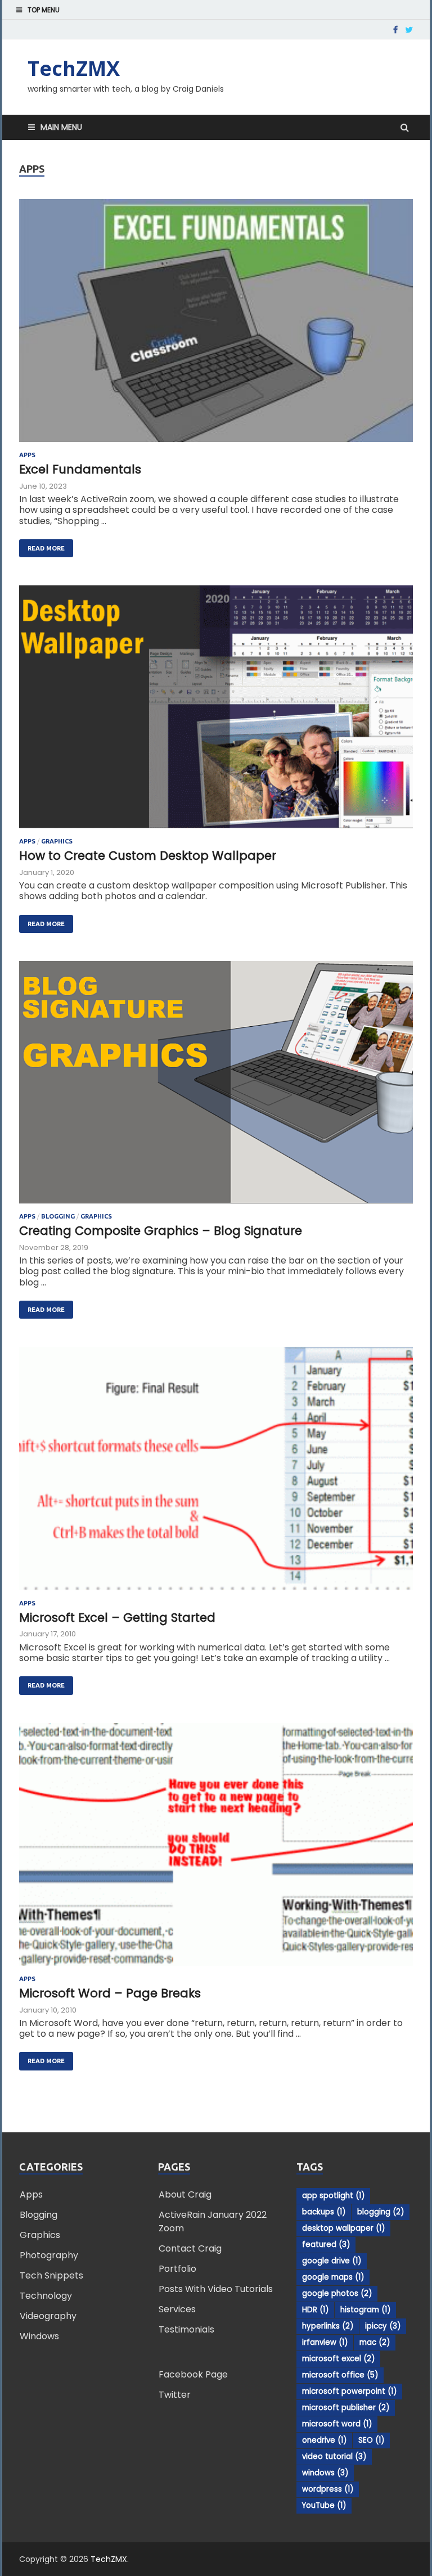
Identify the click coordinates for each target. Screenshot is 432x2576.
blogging (381, 2212)
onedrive (324, 2440)
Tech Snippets (51, 2275)
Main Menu (61, 127)
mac (375, 2342)
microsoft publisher (346, 2408)
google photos (337, 2293)
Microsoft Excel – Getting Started (117, 1618)
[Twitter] (409, 30)
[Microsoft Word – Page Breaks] (216, 1849)
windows (325, 2473)
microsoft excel (338, 2359)
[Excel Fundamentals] (216, 325)
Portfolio (177, 2269)
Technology (46, 2296)
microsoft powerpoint (349, 2391)
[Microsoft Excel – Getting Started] (216, 1473)
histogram (365, 2310)
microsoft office (340, 2375)
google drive (332, 2261)
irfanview (325, 2342)
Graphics (57, 841)
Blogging (58, 1216)
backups (324, 2212)
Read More (42, 545)
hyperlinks (328, 2326)
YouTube (324, 2505)
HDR (315, 2310)
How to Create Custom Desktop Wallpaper (148, 856)
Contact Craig (190, 2248)
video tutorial (334, 2457)
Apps (27, 455)
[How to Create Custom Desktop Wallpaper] (216, 712)
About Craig (185, 2194)
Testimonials (186, 2329)
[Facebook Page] (395, 30)
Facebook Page (193, 2374)
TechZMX (74, 68)
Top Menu (44, 10)
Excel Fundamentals (80, 469)
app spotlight (333, 2196)
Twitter (175, 2395)
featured (326, 2245)
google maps (333, 2277)
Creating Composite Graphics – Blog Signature (161, 1231)
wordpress (328, 2489)
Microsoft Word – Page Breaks (110, 1993)
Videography (48, 2316)
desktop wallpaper (343, 2228)
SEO (371, 2440)
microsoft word (337, 2424)
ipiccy (383, 2326)
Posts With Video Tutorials (216, 2289)
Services (177, 2309)
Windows (39, 2336)
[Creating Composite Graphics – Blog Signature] (216, 1087)
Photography (49, 2255)
